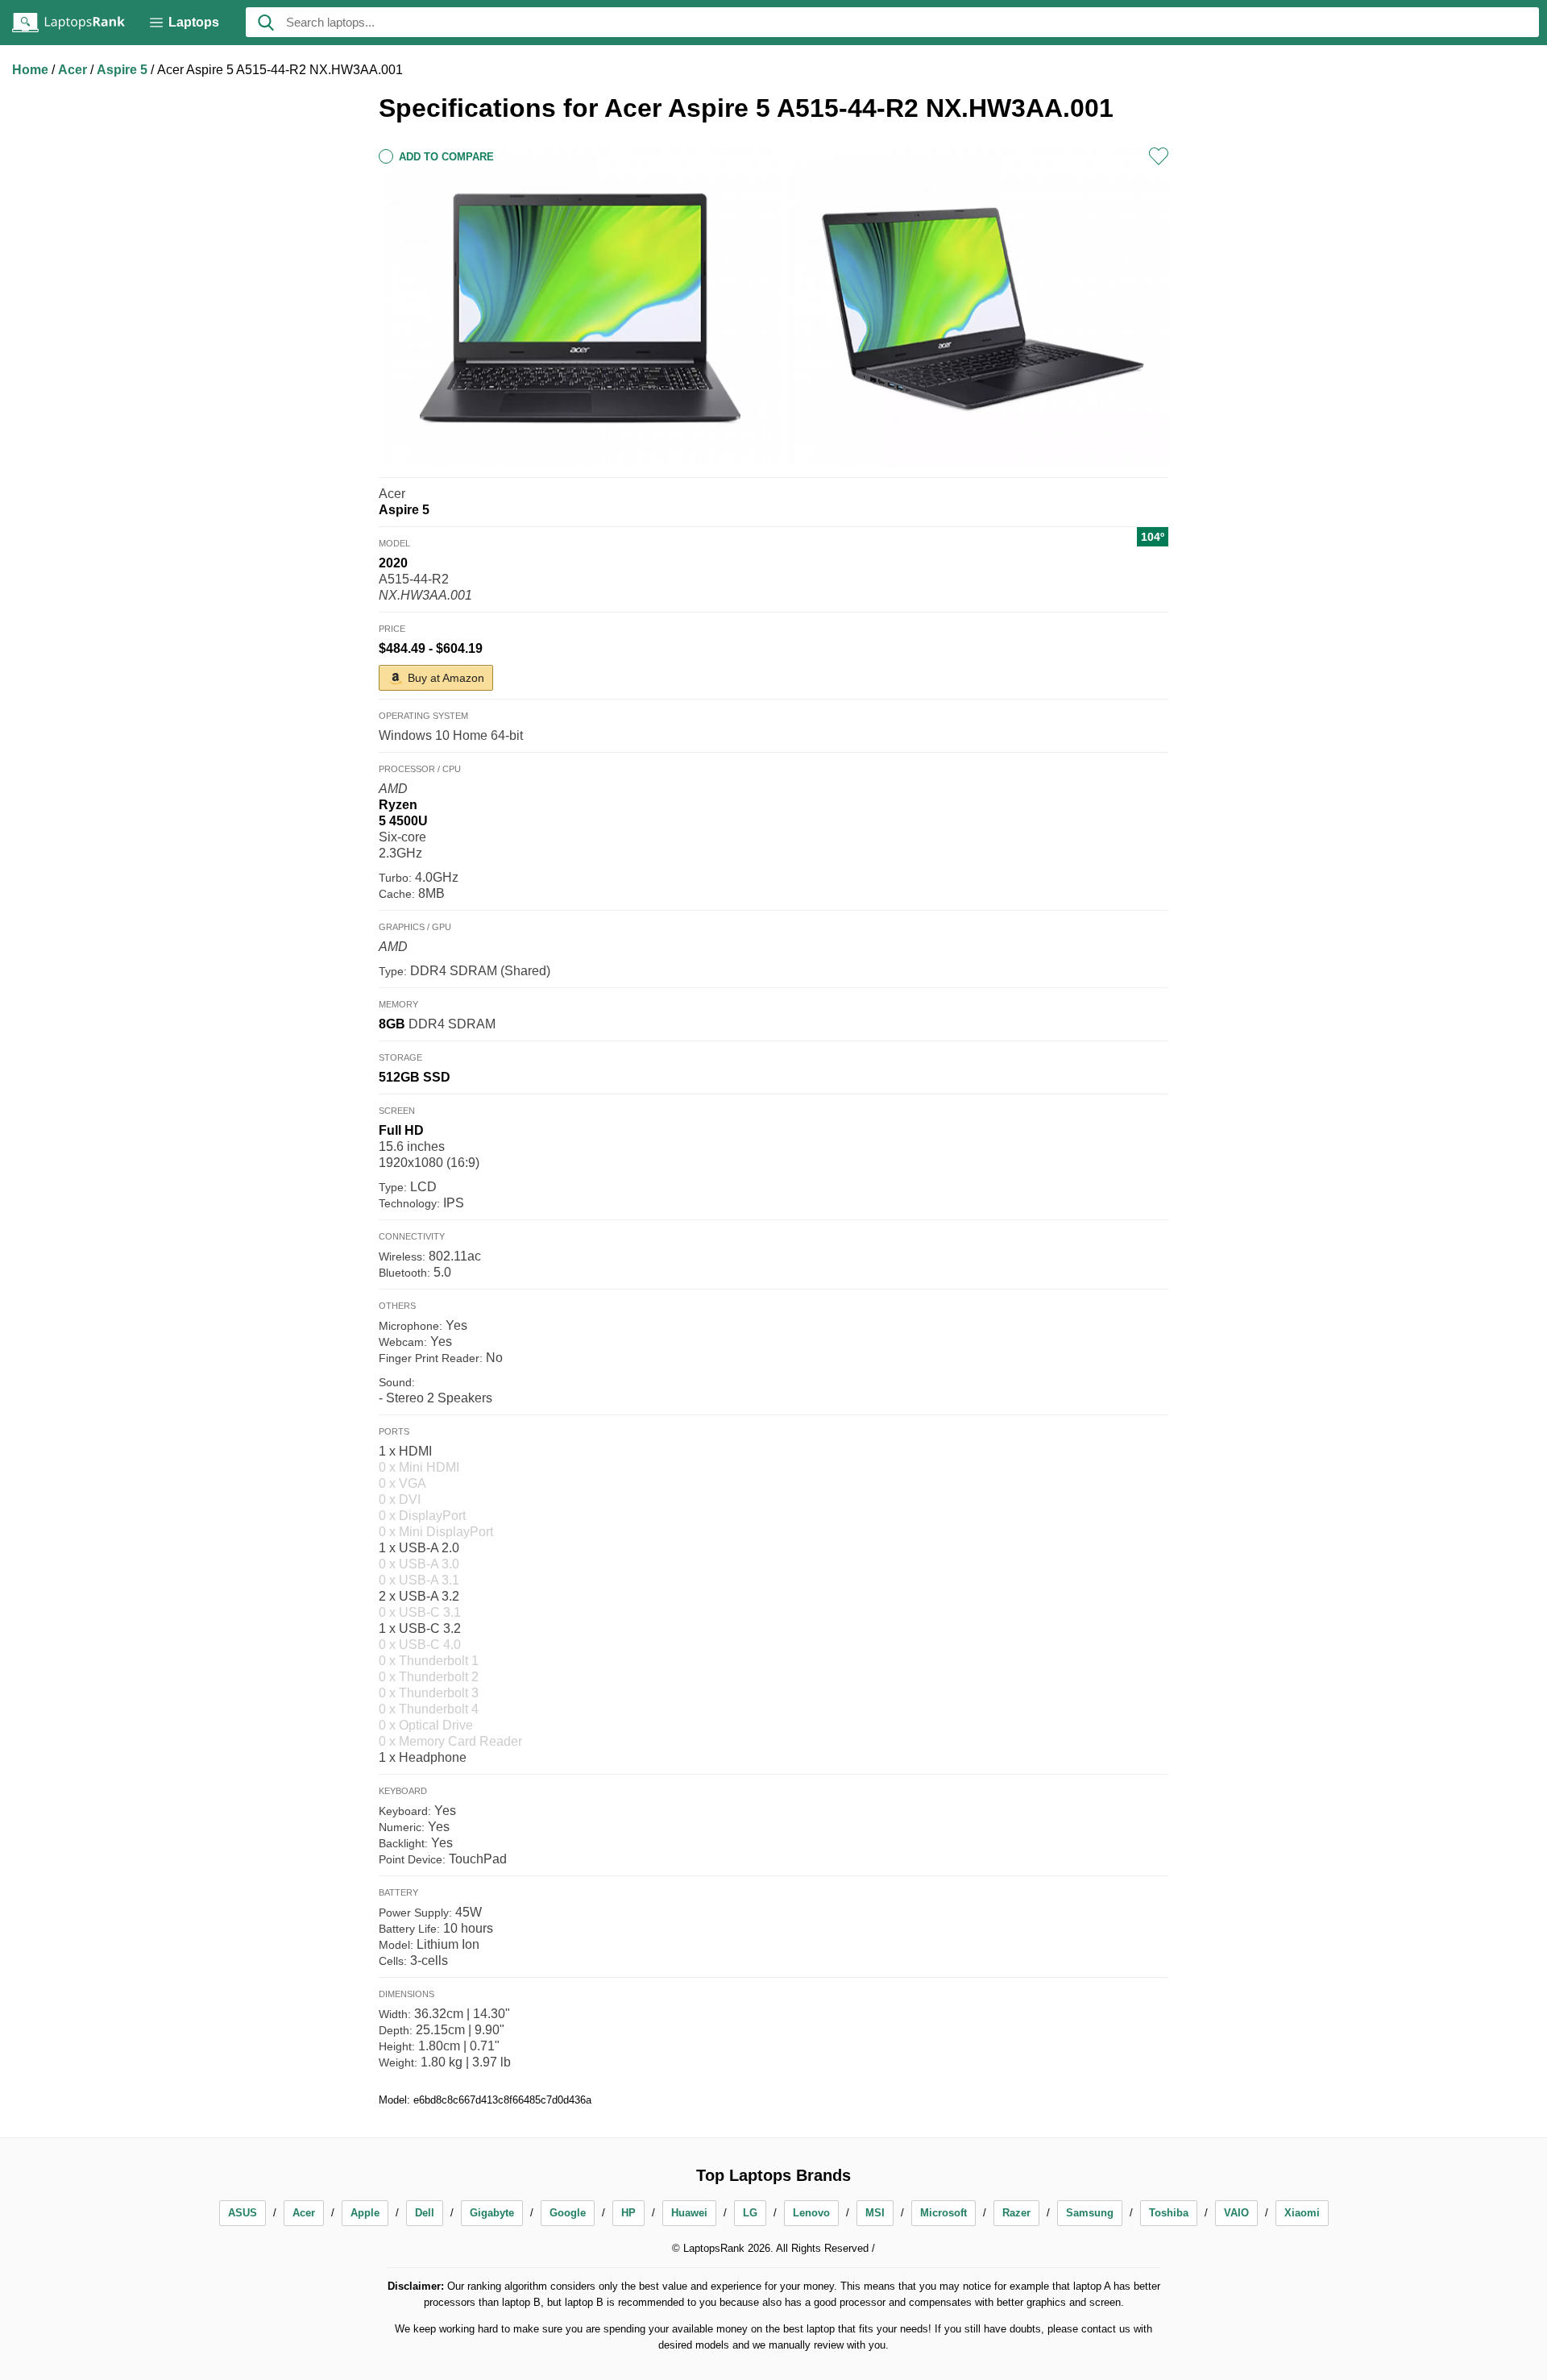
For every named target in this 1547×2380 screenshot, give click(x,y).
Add (1159, 156)
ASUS (243, 2213)
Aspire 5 (124, 70)
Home (32, 70)
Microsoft (944, 2213)
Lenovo (811, 2213)
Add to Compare (446, 157)
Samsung (1090, 2213)
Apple (365, 2213)
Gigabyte (492, 2213)
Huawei (689, 2213)
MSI (875, 2213)
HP (628, 2213)
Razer (1016, 2213)
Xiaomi (1302, 2213)
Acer (74, 70)
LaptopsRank (68, 23)
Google (568, 2213)
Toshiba (1169, 2213)
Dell (425, 2213)
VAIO (1236, 2213)
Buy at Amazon (446, 678)
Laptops (194, 22)
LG (750, 2213)
